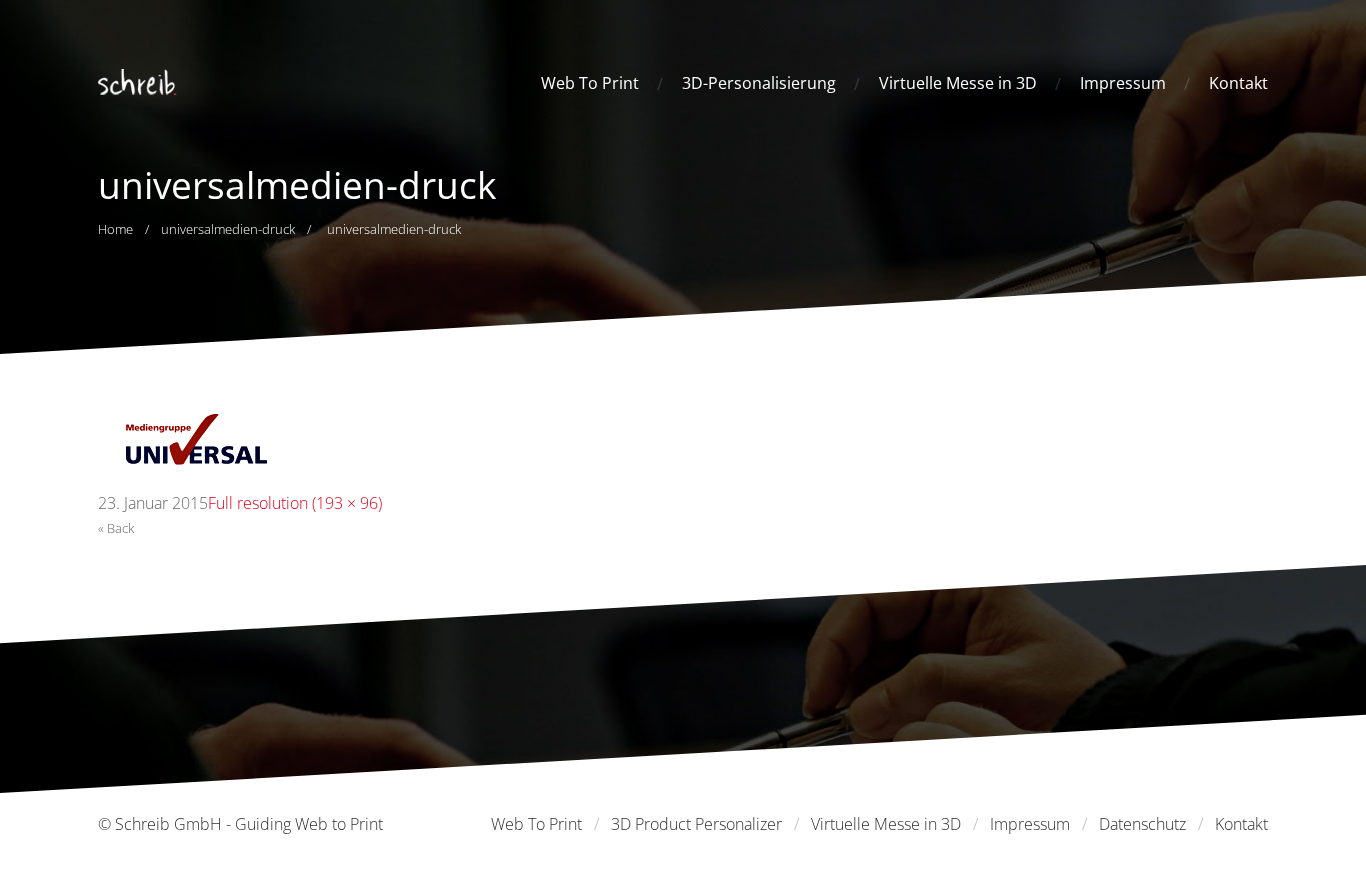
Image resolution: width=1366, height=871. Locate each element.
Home (115, 229)
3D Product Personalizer (696, 824)
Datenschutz (1142, 824)
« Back (116, 528)
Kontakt (1238, 83)
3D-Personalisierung (759, 83)
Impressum (1123, 83)
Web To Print (590, 83)
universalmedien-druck (228, 229)
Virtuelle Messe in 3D (958, 83)
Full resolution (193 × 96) (295, 503)
